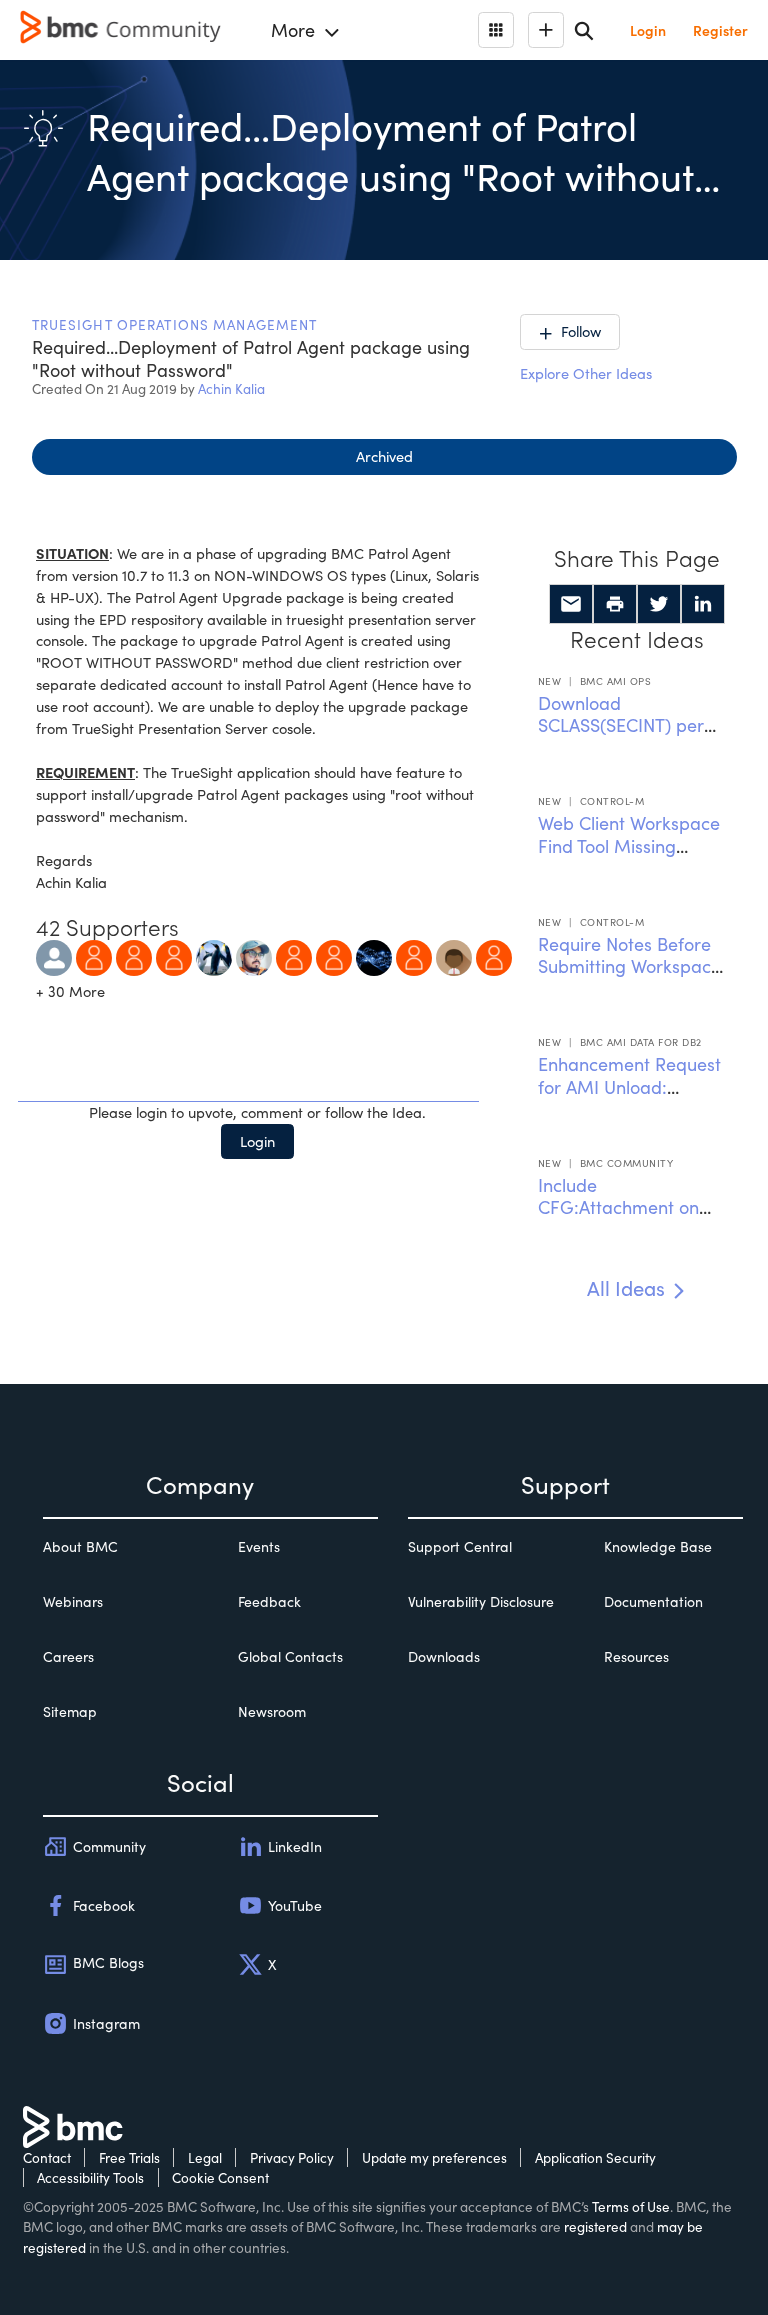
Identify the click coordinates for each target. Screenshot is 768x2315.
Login (257, 1141)
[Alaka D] (414, 955)
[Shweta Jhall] (214, 955)
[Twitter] (659, 604)
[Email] (571, 604)
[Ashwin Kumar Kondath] (494, 955)
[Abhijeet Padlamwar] (374, 955)
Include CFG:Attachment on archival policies (618, 1207)
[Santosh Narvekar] (134, 955)
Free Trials (129, 2157)
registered (595, 2226)
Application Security (595, 2157)
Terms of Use (631, 2206)
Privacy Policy (292, 2157)
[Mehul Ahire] (174, 955)
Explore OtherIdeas (586, 373)
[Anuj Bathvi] (254, 955)
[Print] (615, 604)
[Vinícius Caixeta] (54, 955)
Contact (47, 2157)
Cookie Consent (220, 2177)
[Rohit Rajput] (94, 955)
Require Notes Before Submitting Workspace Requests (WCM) (629, 966)
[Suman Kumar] (334, 955)
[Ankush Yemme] (454, 955)
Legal (205, 2157)
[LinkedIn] (703, 604)
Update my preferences (434, 2157)
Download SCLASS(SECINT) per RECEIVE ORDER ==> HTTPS (623, 737)
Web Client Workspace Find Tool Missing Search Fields (629, 845)
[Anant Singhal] (294, 955)
